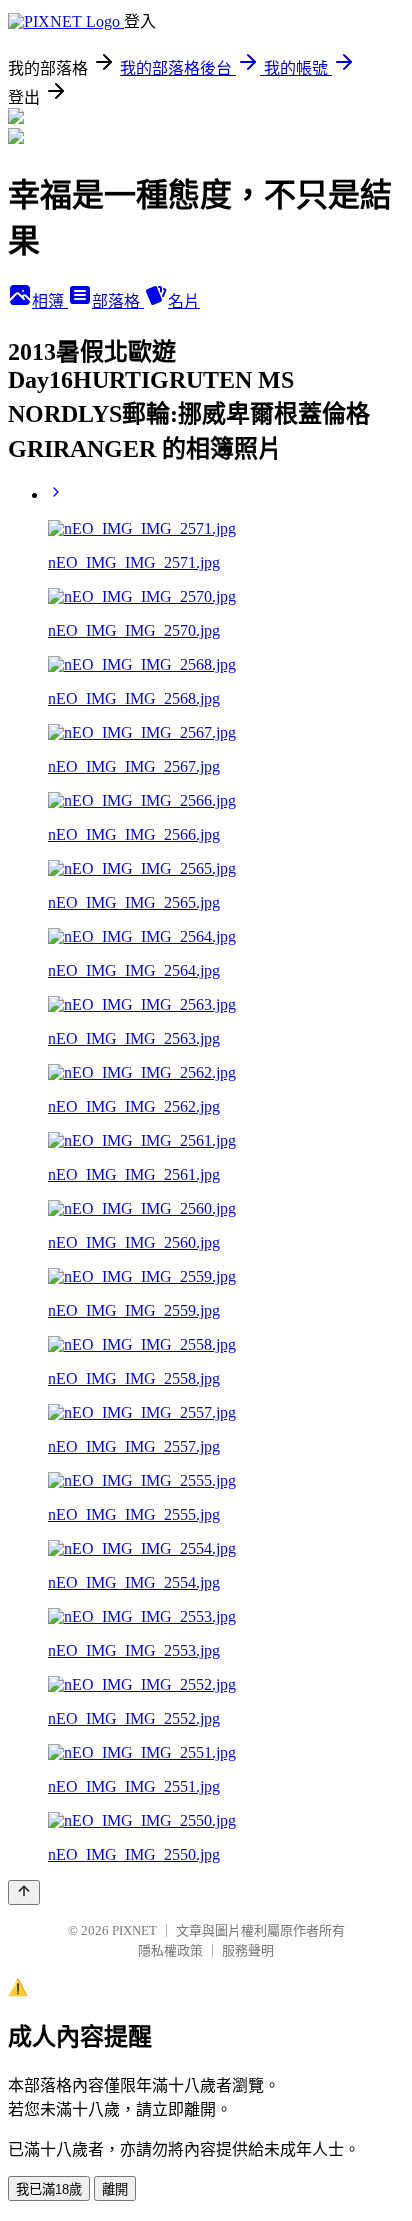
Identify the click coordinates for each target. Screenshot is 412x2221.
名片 (184, 301)
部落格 (118, 301)
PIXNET (134, 1930)
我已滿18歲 (49, 2189)
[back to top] (24, 1892)
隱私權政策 (170, 1950)
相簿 (50, 301)
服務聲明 (248, 1950)
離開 (115, 2189)
